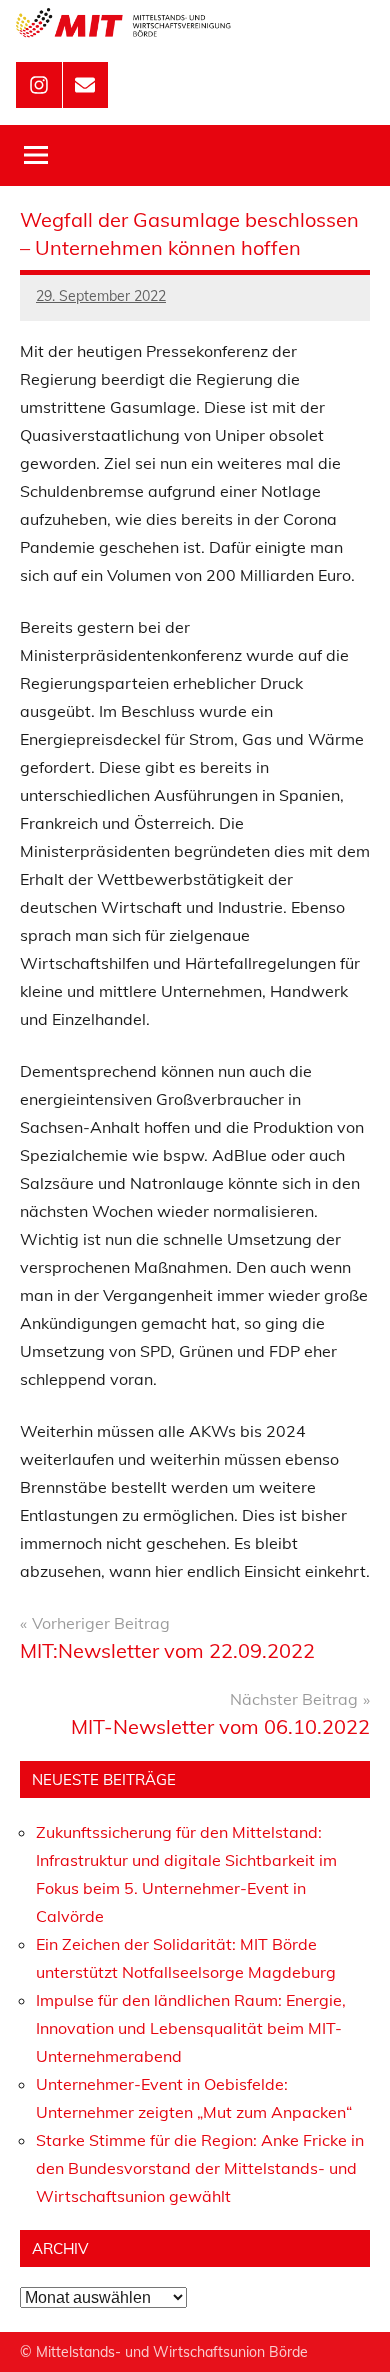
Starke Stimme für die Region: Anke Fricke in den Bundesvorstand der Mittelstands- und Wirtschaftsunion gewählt (200, 2168)
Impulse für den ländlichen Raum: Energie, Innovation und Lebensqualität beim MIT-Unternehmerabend (191, 2028)
